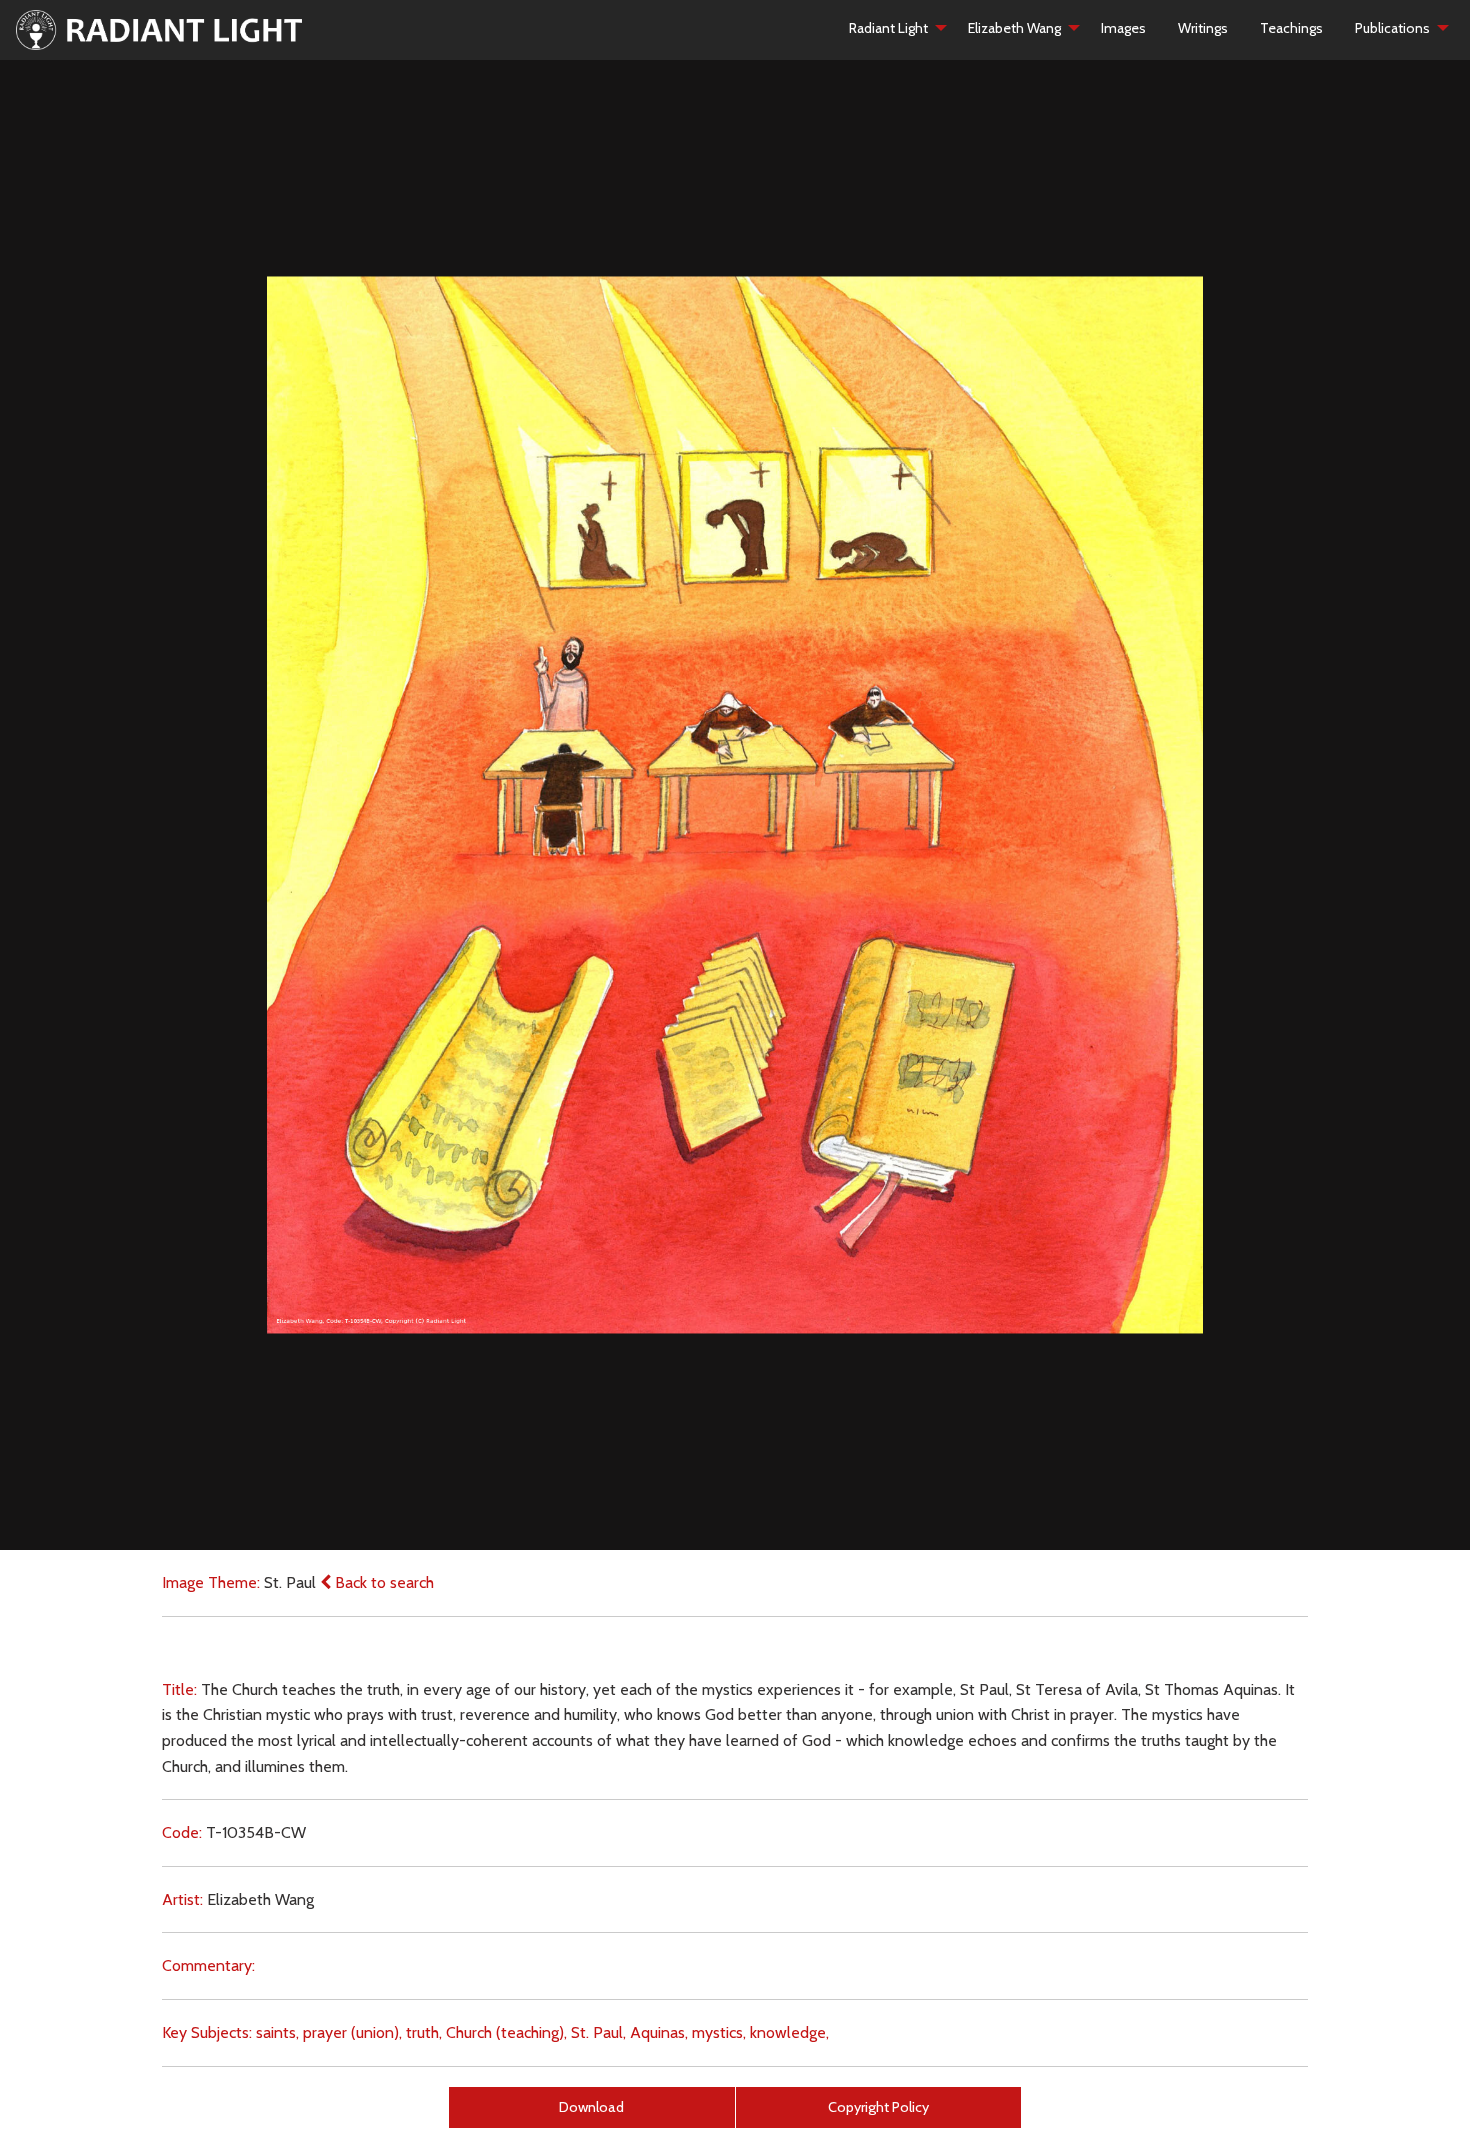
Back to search (382, 1582)
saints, (277, 2032)
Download (591, 2107)
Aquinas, (659, 2032)
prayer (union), (352, 2032)
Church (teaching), (506, 2032)
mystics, (719, 2032)
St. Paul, (598, 2032)
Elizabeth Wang (1014, 28)
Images (1123, 28)
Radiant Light (888, 28)
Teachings (1291, 28)
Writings (1203, 28)
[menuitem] (892, 28)
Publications (1392, 28)
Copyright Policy (878, 2107)
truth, (424, 2032)
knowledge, (789, 2032)
